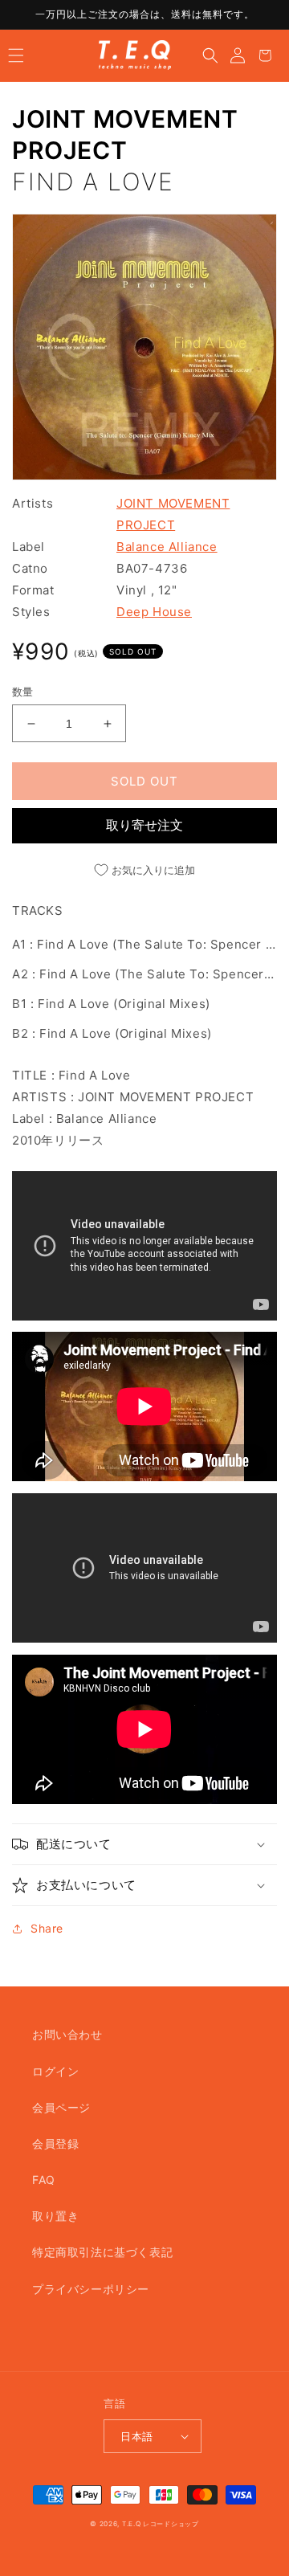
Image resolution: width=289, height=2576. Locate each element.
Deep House (154, 612)
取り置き (55, 2216)
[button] (16, 55)
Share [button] (47, 1928)
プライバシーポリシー (91, 2289)
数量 (23, 692)
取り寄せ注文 (144, 825)
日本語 (136, 2436)
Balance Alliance (167, 547)
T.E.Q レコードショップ (161, 2524)
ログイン (55, 2071)
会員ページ (61, 2107)
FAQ (44, 2180)
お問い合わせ (67, 2034)
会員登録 (55, 2143)
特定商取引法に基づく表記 (102, 2252)
